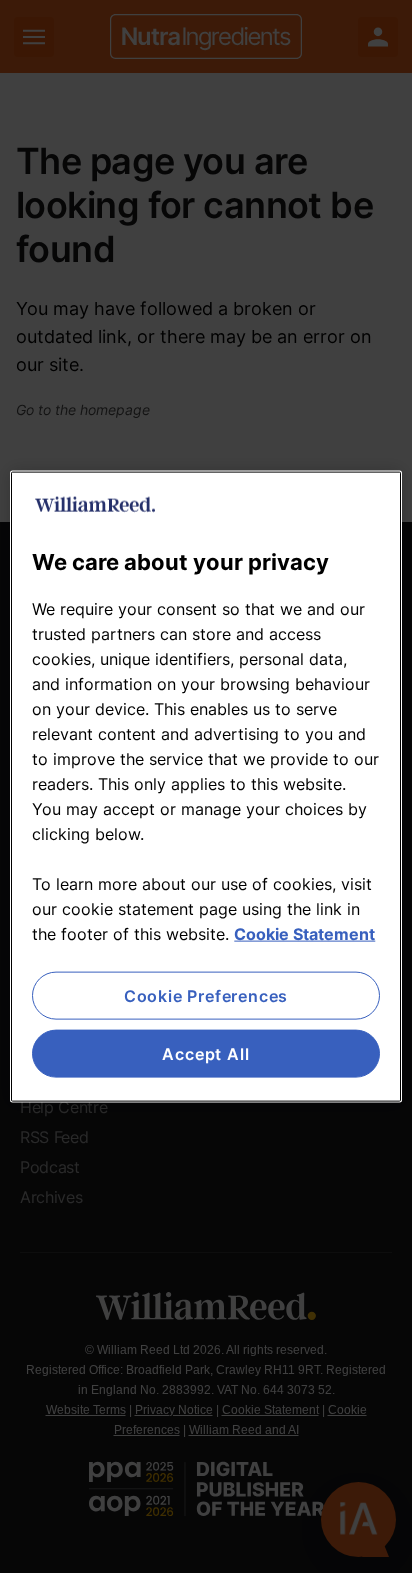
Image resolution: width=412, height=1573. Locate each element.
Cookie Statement (304, 933)
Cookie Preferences (206, 995)
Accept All (205, 1054)
